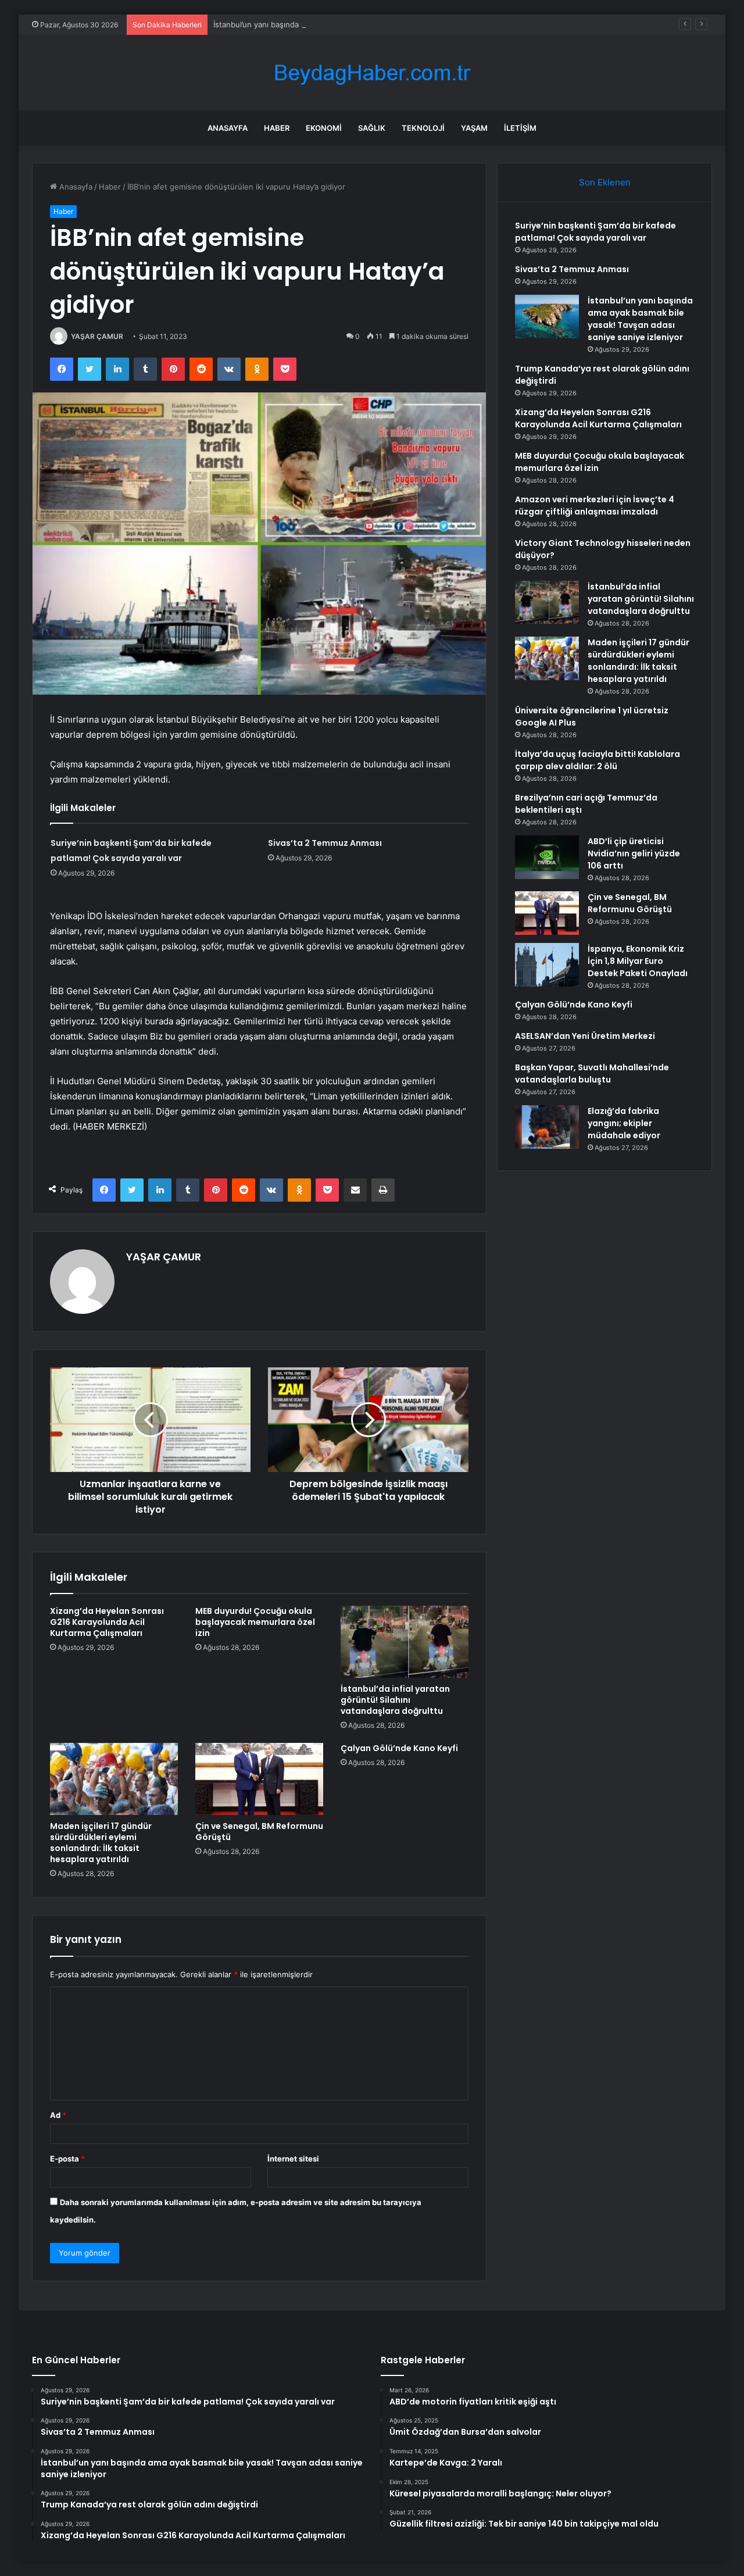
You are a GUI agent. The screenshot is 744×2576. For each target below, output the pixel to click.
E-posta (67, 2159)
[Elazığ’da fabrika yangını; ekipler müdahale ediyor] (547, 1127)
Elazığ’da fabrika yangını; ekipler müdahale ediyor (624, 1123)
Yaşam (474, 128)
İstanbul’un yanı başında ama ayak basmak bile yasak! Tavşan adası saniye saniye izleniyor (375, 24)
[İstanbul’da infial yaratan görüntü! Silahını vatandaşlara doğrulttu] (405, 1642)
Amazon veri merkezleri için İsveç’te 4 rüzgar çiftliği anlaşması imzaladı (595, 505)
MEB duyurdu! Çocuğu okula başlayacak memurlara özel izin (255, 1622)
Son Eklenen (605, 182)
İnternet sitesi (293, 2159)
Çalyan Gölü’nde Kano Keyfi (399, 1748)
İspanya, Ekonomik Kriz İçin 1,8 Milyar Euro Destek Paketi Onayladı (638, 961)
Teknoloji (423, 128)
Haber (277, 128)
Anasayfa (228, 128)
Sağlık (372, 128)
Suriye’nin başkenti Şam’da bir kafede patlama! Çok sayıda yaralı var (595, 232)
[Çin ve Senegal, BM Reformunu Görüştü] (259, 1779)
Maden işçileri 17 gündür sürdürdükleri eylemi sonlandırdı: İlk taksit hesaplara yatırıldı (101, 1843)
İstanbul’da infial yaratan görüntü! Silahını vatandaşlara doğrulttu (395, 1700)
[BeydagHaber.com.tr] (372, 73)
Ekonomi (324, 128)
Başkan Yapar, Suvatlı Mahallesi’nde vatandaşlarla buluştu (592, 1073)
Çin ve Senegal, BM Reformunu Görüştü (259, 1832)
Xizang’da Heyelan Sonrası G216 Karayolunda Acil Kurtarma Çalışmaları (107, 1622)
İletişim (520, 128)
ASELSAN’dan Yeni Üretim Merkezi (585, 1036)
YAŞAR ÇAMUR (97, 336)
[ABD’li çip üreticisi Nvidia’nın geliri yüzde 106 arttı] (547, 857)
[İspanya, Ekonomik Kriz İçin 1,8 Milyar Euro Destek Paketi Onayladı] (547, 965)
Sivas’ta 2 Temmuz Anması (325, 843)
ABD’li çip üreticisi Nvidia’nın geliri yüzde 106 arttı (634, 853)
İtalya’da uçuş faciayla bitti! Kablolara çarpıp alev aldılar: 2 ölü (598, 760)
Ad (58, 2115)
